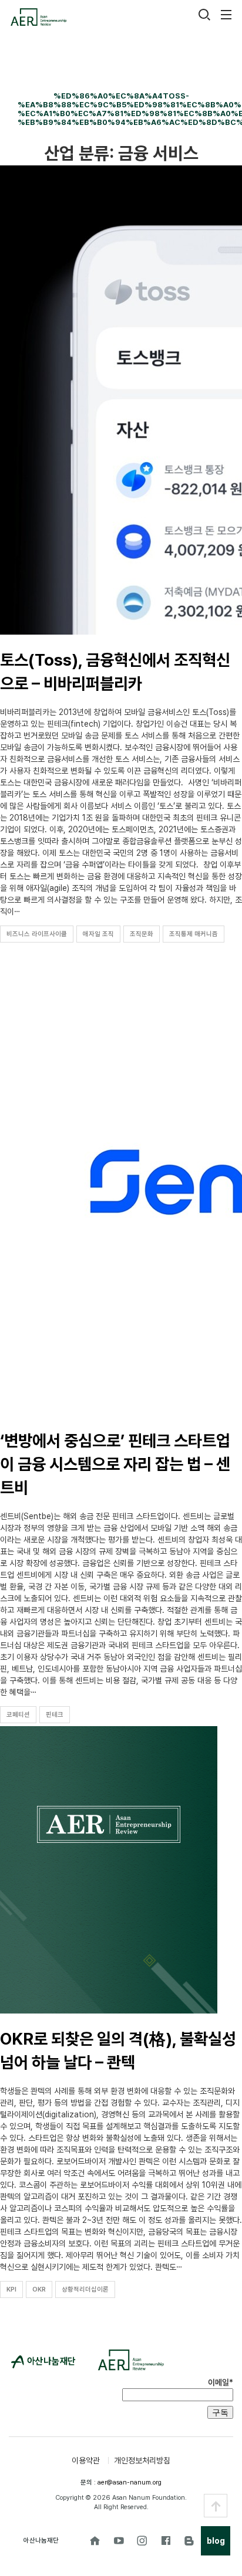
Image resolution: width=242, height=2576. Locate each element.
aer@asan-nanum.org (130, 2482)
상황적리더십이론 (85, 2289)
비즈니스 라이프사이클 (37, 934)
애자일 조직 (98, 934)
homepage (95, 2541)
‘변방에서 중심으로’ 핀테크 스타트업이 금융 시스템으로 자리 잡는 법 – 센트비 (115, 1464)
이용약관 (86, 2460)
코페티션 (18, 1715)
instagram (142, 2541)
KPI (11, 2289)
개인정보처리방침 (142, 2460)
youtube (119, 2541)
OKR (39, 2289)
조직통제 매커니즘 (194, 934)
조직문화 (142, 934)
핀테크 (55, 1715)
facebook (166, 2541)
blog (189, 2541)
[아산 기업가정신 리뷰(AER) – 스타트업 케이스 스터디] (38, 17)
